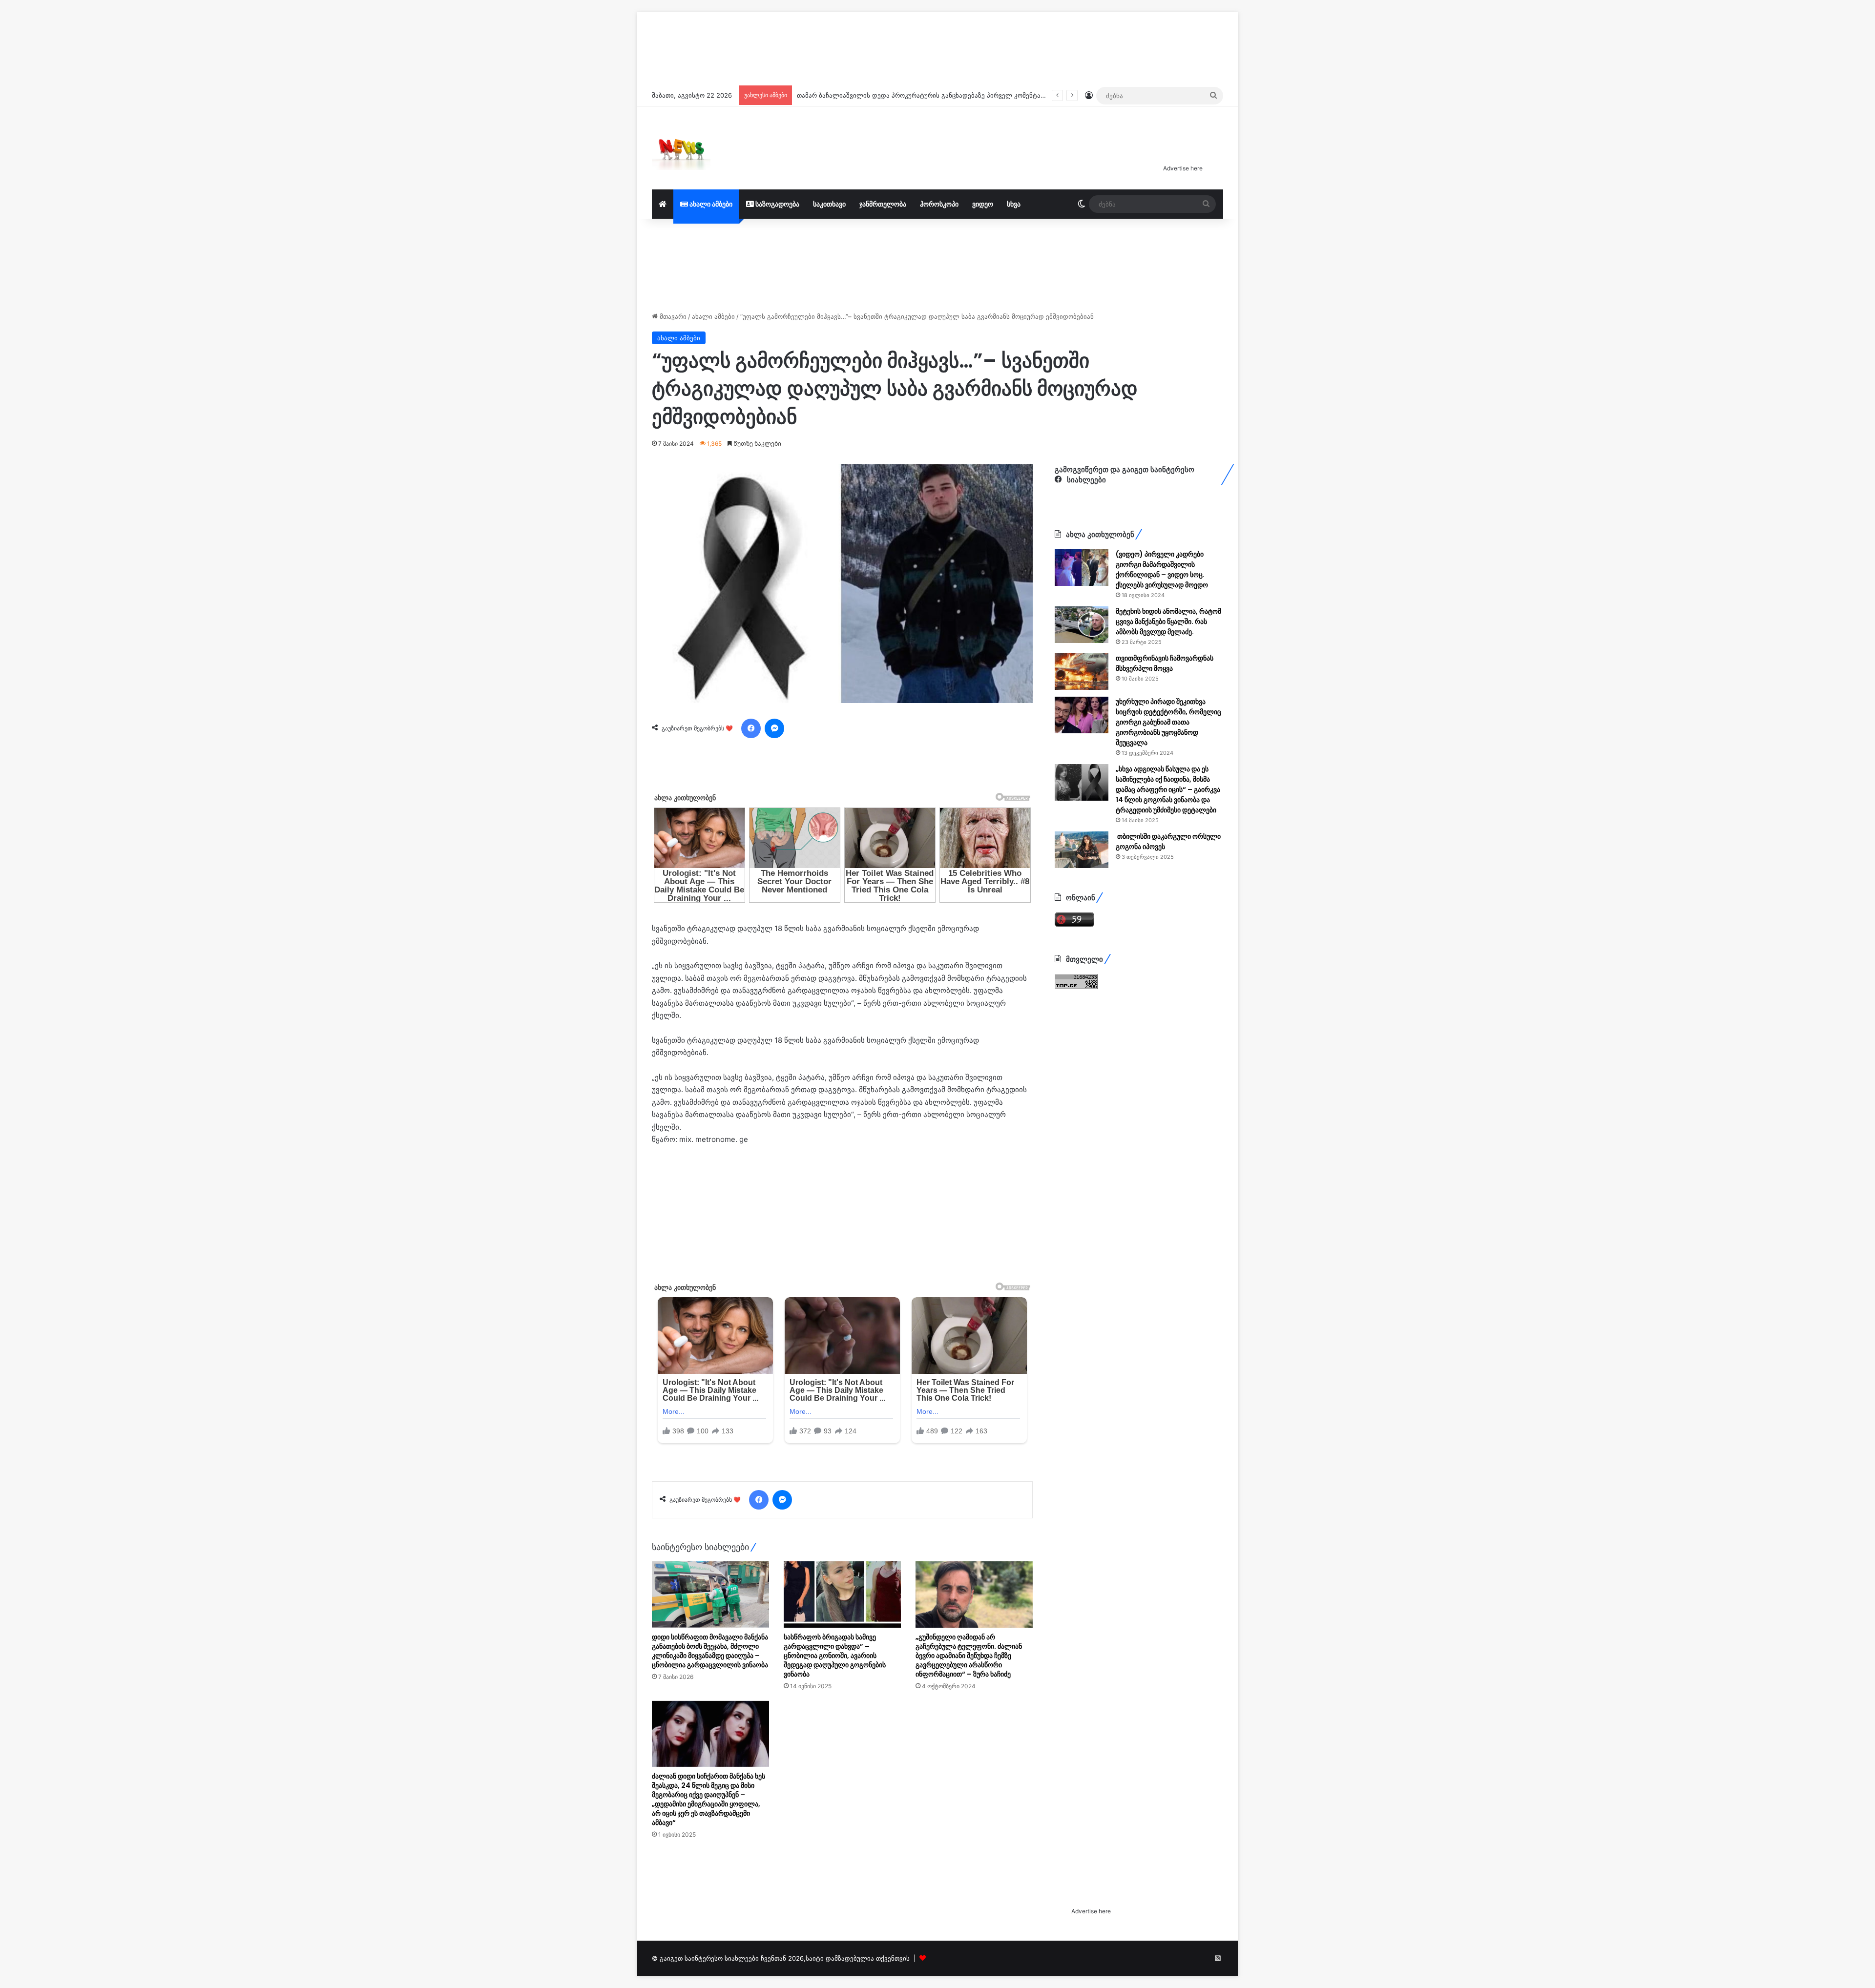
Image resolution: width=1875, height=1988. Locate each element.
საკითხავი (829, 204)
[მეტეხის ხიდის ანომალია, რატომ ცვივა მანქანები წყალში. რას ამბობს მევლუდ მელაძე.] (1082, 625)
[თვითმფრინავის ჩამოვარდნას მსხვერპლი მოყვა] (1082, 672)
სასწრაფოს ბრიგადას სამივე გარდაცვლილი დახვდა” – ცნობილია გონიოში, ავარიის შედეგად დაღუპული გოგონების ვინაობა (835, 1656)
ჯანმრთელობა (883, 204)
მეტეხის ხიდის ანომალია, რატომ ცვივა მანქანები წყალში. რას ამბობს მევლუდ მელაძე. (1168, 621)
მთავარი (672, 316)
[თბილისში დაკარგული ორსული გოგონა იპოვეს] (1082, 850)
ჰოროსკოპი (939, 204)
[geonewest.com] (681, 148)
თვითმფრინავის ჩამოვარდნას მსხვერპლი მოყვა (1165, 663)
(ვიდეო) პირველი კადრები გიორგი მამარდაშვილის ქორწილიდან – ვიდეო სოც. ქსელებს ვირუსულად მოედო (1162, 569)
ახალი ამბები (710, 204)
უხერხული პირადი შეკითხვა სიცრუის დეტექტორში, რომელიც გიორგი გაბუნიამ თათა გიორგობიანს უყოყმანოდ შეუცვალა (1168, 722)
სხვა (1014, 204)
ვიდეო (983, 204)
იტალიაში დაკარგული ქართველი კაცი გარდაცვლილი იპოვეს (896, 95)
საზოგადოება (777, 204)
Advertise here (1183, 168)
